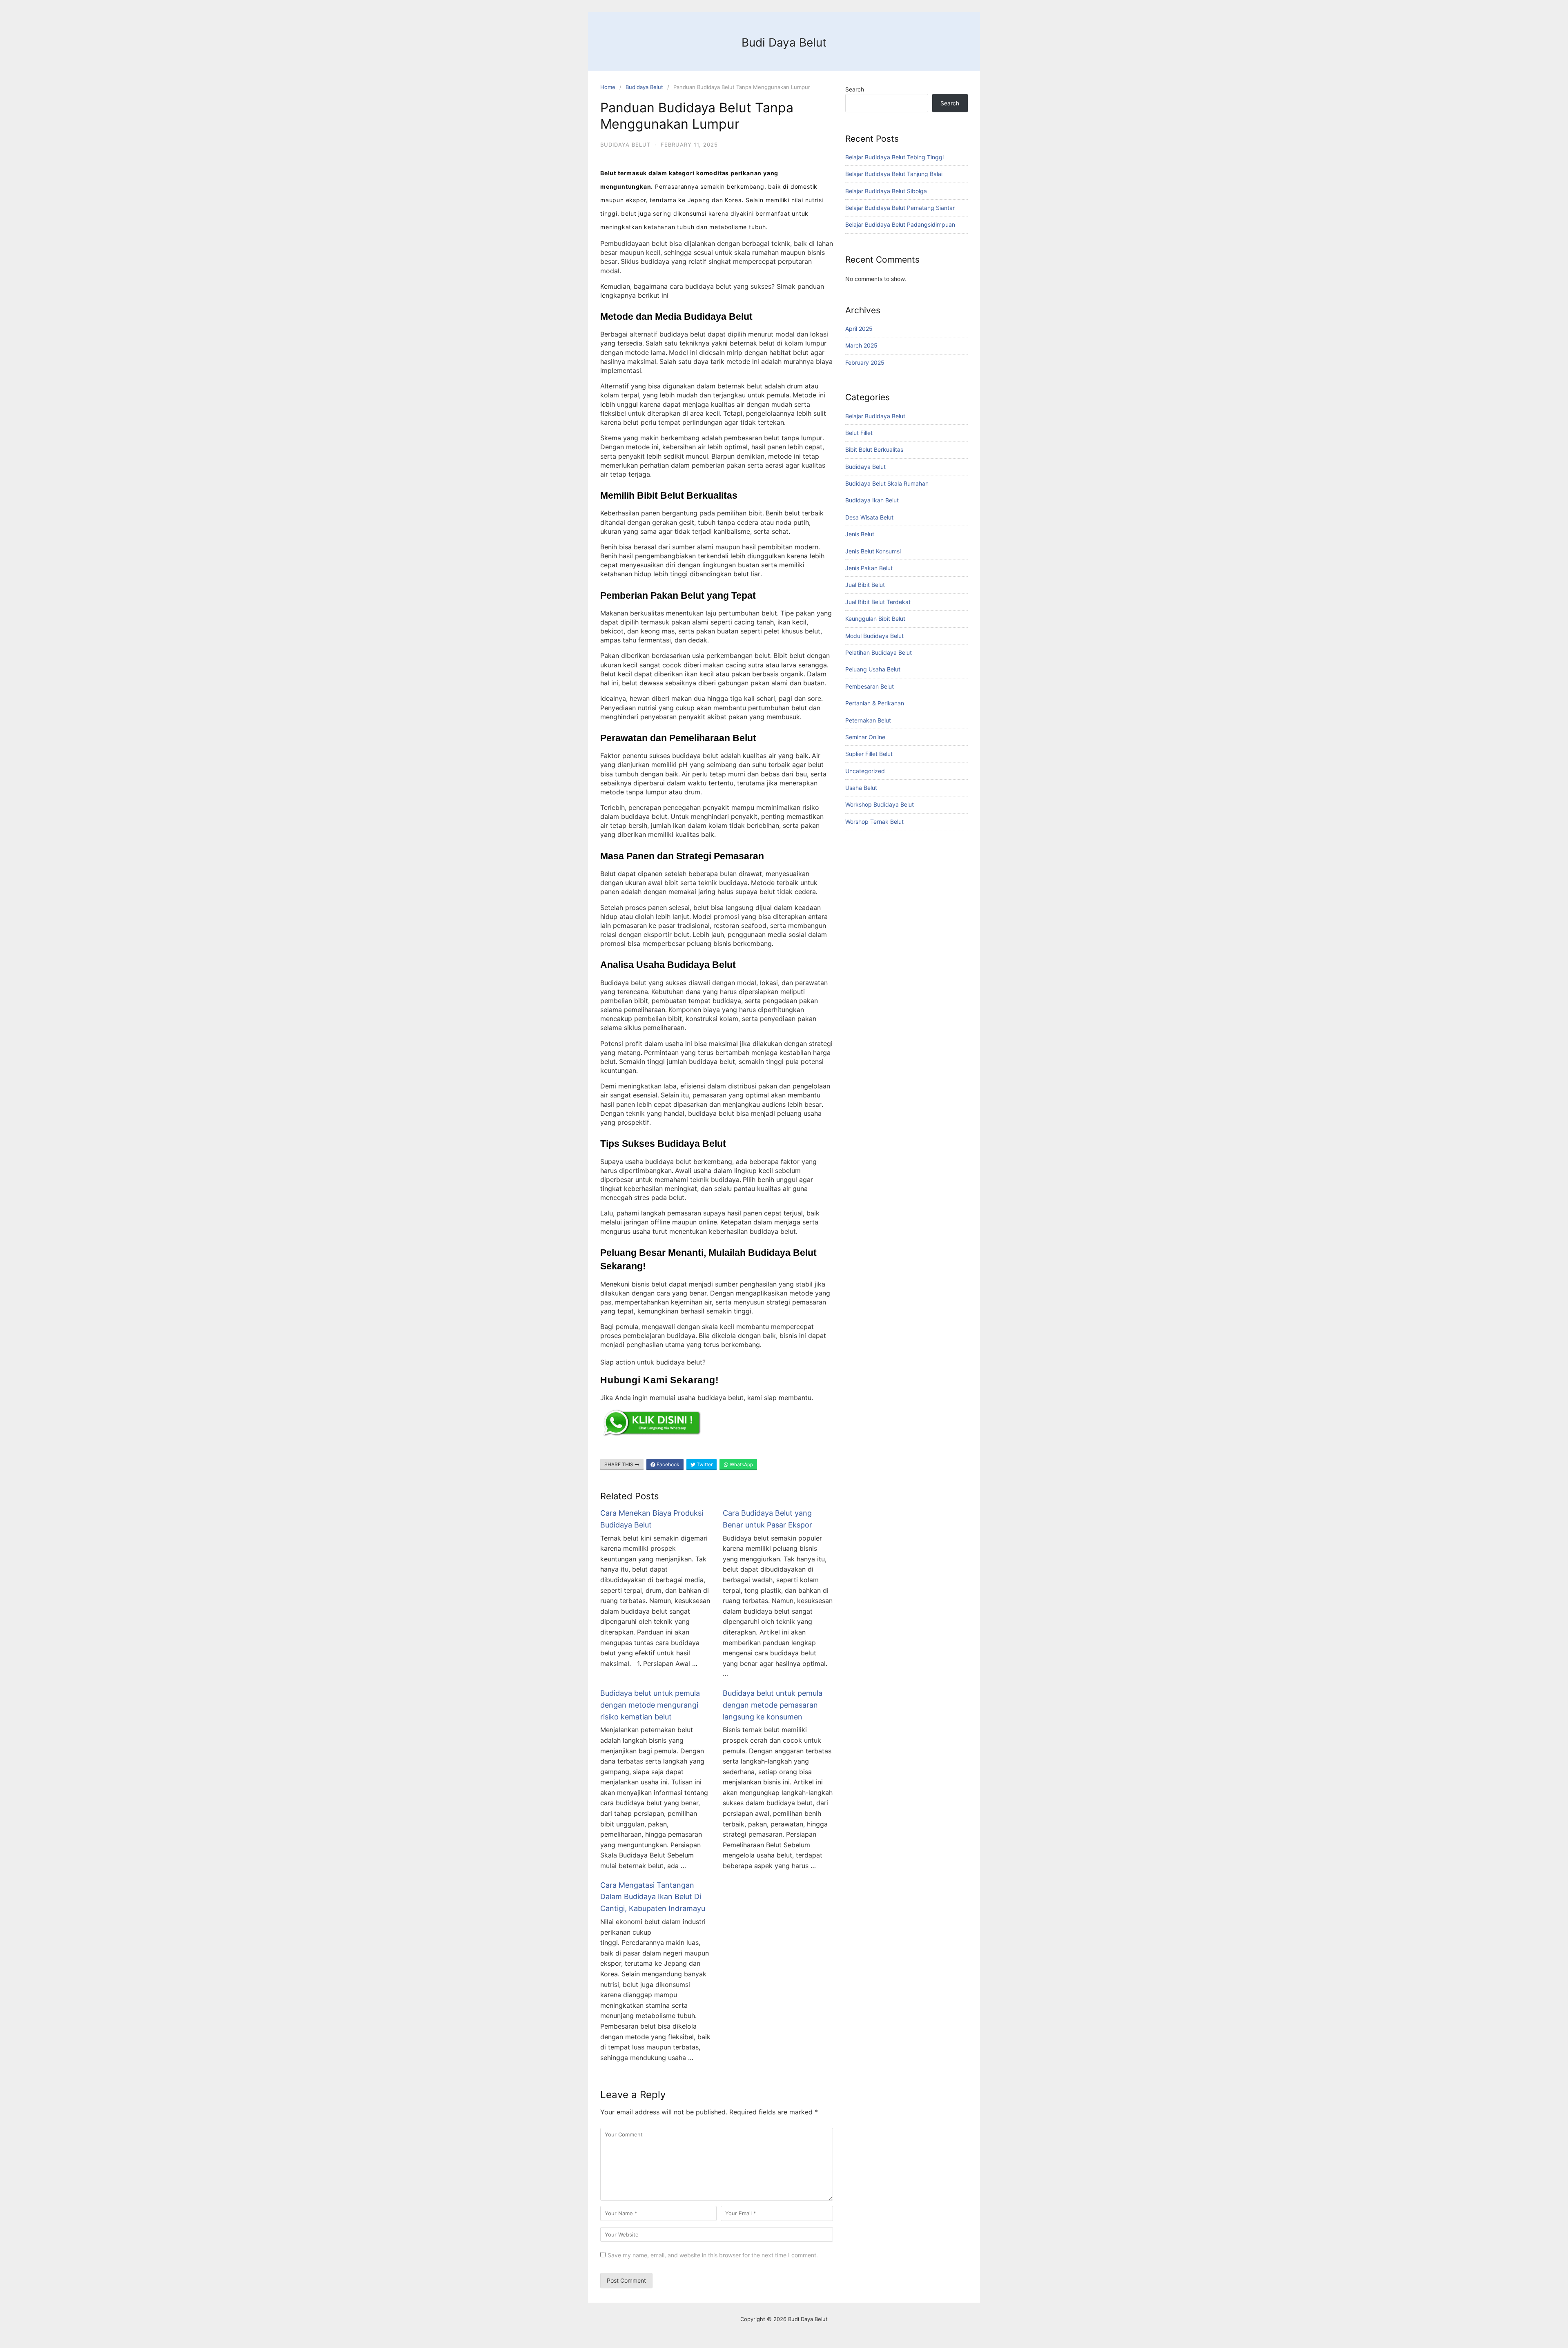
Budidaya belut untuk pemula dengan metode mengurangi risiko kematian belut (650, 1705)
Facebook (667, 1464)
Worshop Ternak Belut (874, 822)
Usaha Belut (861, 788)
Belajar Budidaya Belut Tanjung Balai (894, 174)
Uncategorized (865, 771)
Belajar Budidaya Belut (875, 416)
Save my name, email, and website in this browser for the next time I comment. (713, 2255)
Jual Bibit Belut (865, 585)
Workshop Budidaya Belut (880, 804)
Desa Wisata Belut (869, 517)
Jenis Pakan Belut (869, 568)
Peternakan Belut (868, 720)
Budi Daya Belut (784, 42)
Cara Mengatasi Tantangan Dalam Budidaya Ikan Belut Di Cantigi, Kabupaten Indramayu (653, 1897)
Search (855, 89)
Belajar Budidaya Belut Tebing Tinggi (894, 157)
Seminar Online (865, 737)
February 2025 (865, 362)
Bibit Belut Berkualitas (874, 449)
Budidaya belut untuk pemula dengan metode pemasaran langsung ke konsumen (773, 1705)
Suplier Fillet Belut (869, 754)
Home (608, 87)
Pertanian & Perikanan (875, 703)
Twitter (704, 1464)
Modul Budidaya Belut (874, 636)
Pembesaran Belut (870, 686)
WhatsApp (741, 1464)
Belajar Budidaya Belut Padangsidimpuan (900, 224)
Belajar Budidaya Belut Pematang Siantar (900, 208)
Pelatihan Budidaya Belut (879, 652)
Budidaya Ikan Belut (872, 500)
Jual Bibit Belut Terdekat (878, 602)
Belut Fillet (859, 433)
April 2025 (859, 329)
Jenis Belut (860, 534)
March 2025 (861, 345)
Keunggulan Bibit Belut (875, 619)
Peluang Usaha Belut (873, 669)
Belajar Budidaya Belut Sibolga (886, 191)
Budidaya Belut (644, 87)
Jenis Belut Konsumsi (873, 551)
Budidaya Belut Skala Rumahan (887, 483)
